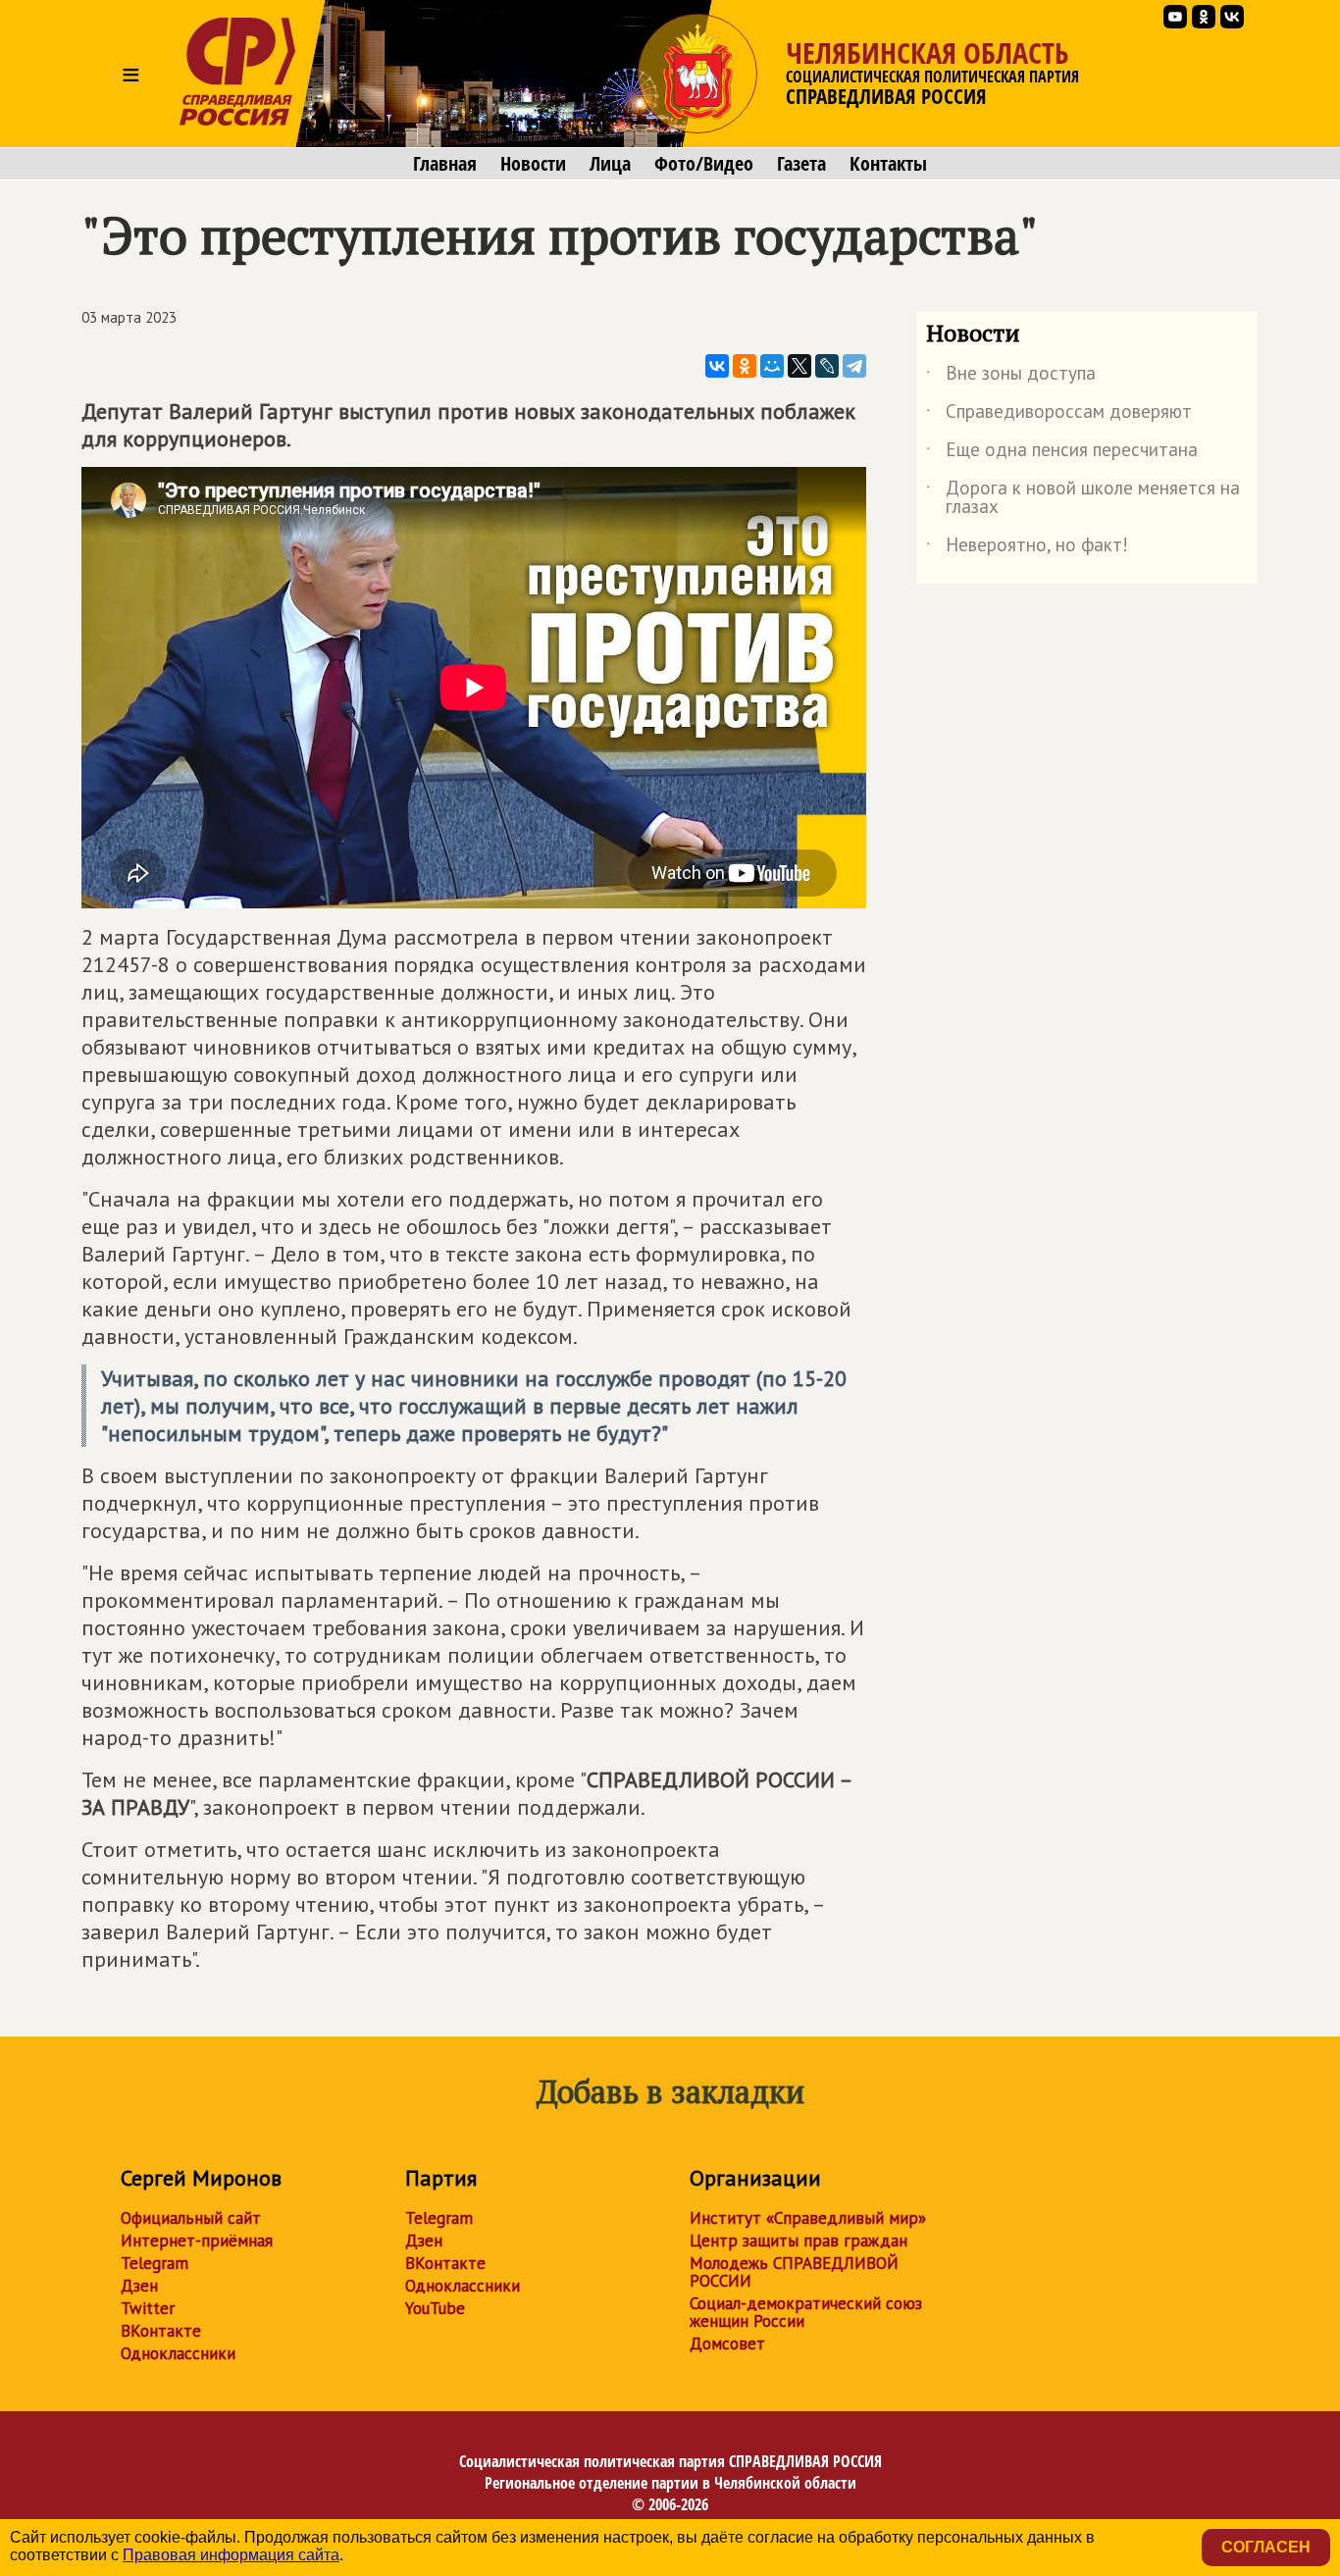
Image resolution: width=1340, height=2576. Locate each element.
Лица (610, 164)
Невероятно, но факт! (1027, 548)
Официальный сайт (191, 2218)
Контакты (888, 164)
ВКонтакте (161, 2331)
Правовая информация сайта (231, 2555)
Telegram (155, 2263)
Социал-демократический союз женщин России (806, 2312)
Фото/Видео (704, 164)
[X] (799, 366)
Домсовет (727, 2344)
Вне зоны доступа (1011, 377)
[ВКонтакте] (717, 366)
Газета (801, 164)
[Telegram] (854, 366)
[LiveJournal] (827, 366)
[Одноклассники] (745, 366)
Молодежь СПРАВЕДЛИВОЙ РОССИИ (794, 2272)
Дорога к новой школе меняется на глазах (1083, 498)
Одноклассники (178, 2353)
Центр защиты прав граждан (799, 2241)
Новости (533, 164)
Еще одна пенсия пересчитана (1062, 453)
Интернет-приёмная (197, 2241)
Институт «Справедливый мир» (808, 2218)
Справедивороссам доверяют (1059, 415)
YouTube (435, 2308)
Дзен (139, 2286)
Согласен (1266, 2547)
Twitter (148, 2308)
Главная (445, 164)
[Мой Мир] (772, 366)
